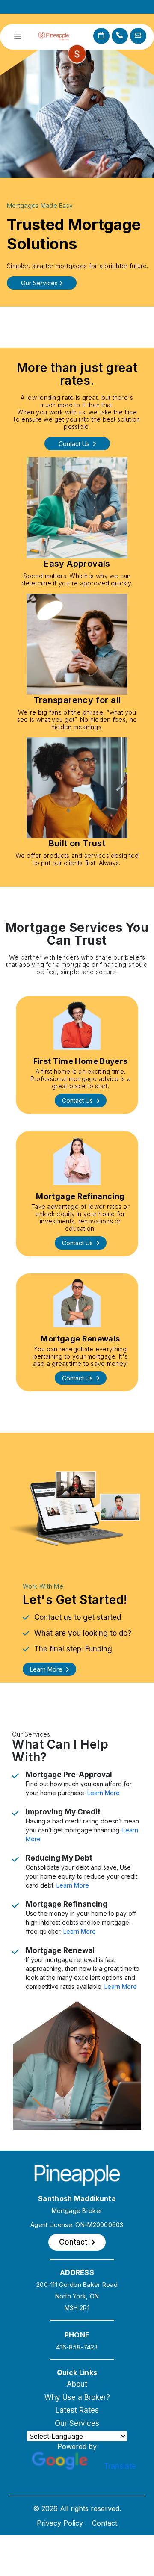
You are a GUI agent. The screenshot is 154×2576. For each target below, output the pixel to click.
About (77, 2384)
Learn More (104, 1793)
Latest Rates (77, 2410)
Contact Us (75, 444)
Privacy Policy (60, 2523)
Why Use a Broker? (77, 2397)
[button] (81, 1100)
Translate (120, 2466)
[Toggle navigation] (18, 36)
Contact (105, 2523)
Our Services (77, 2423)
